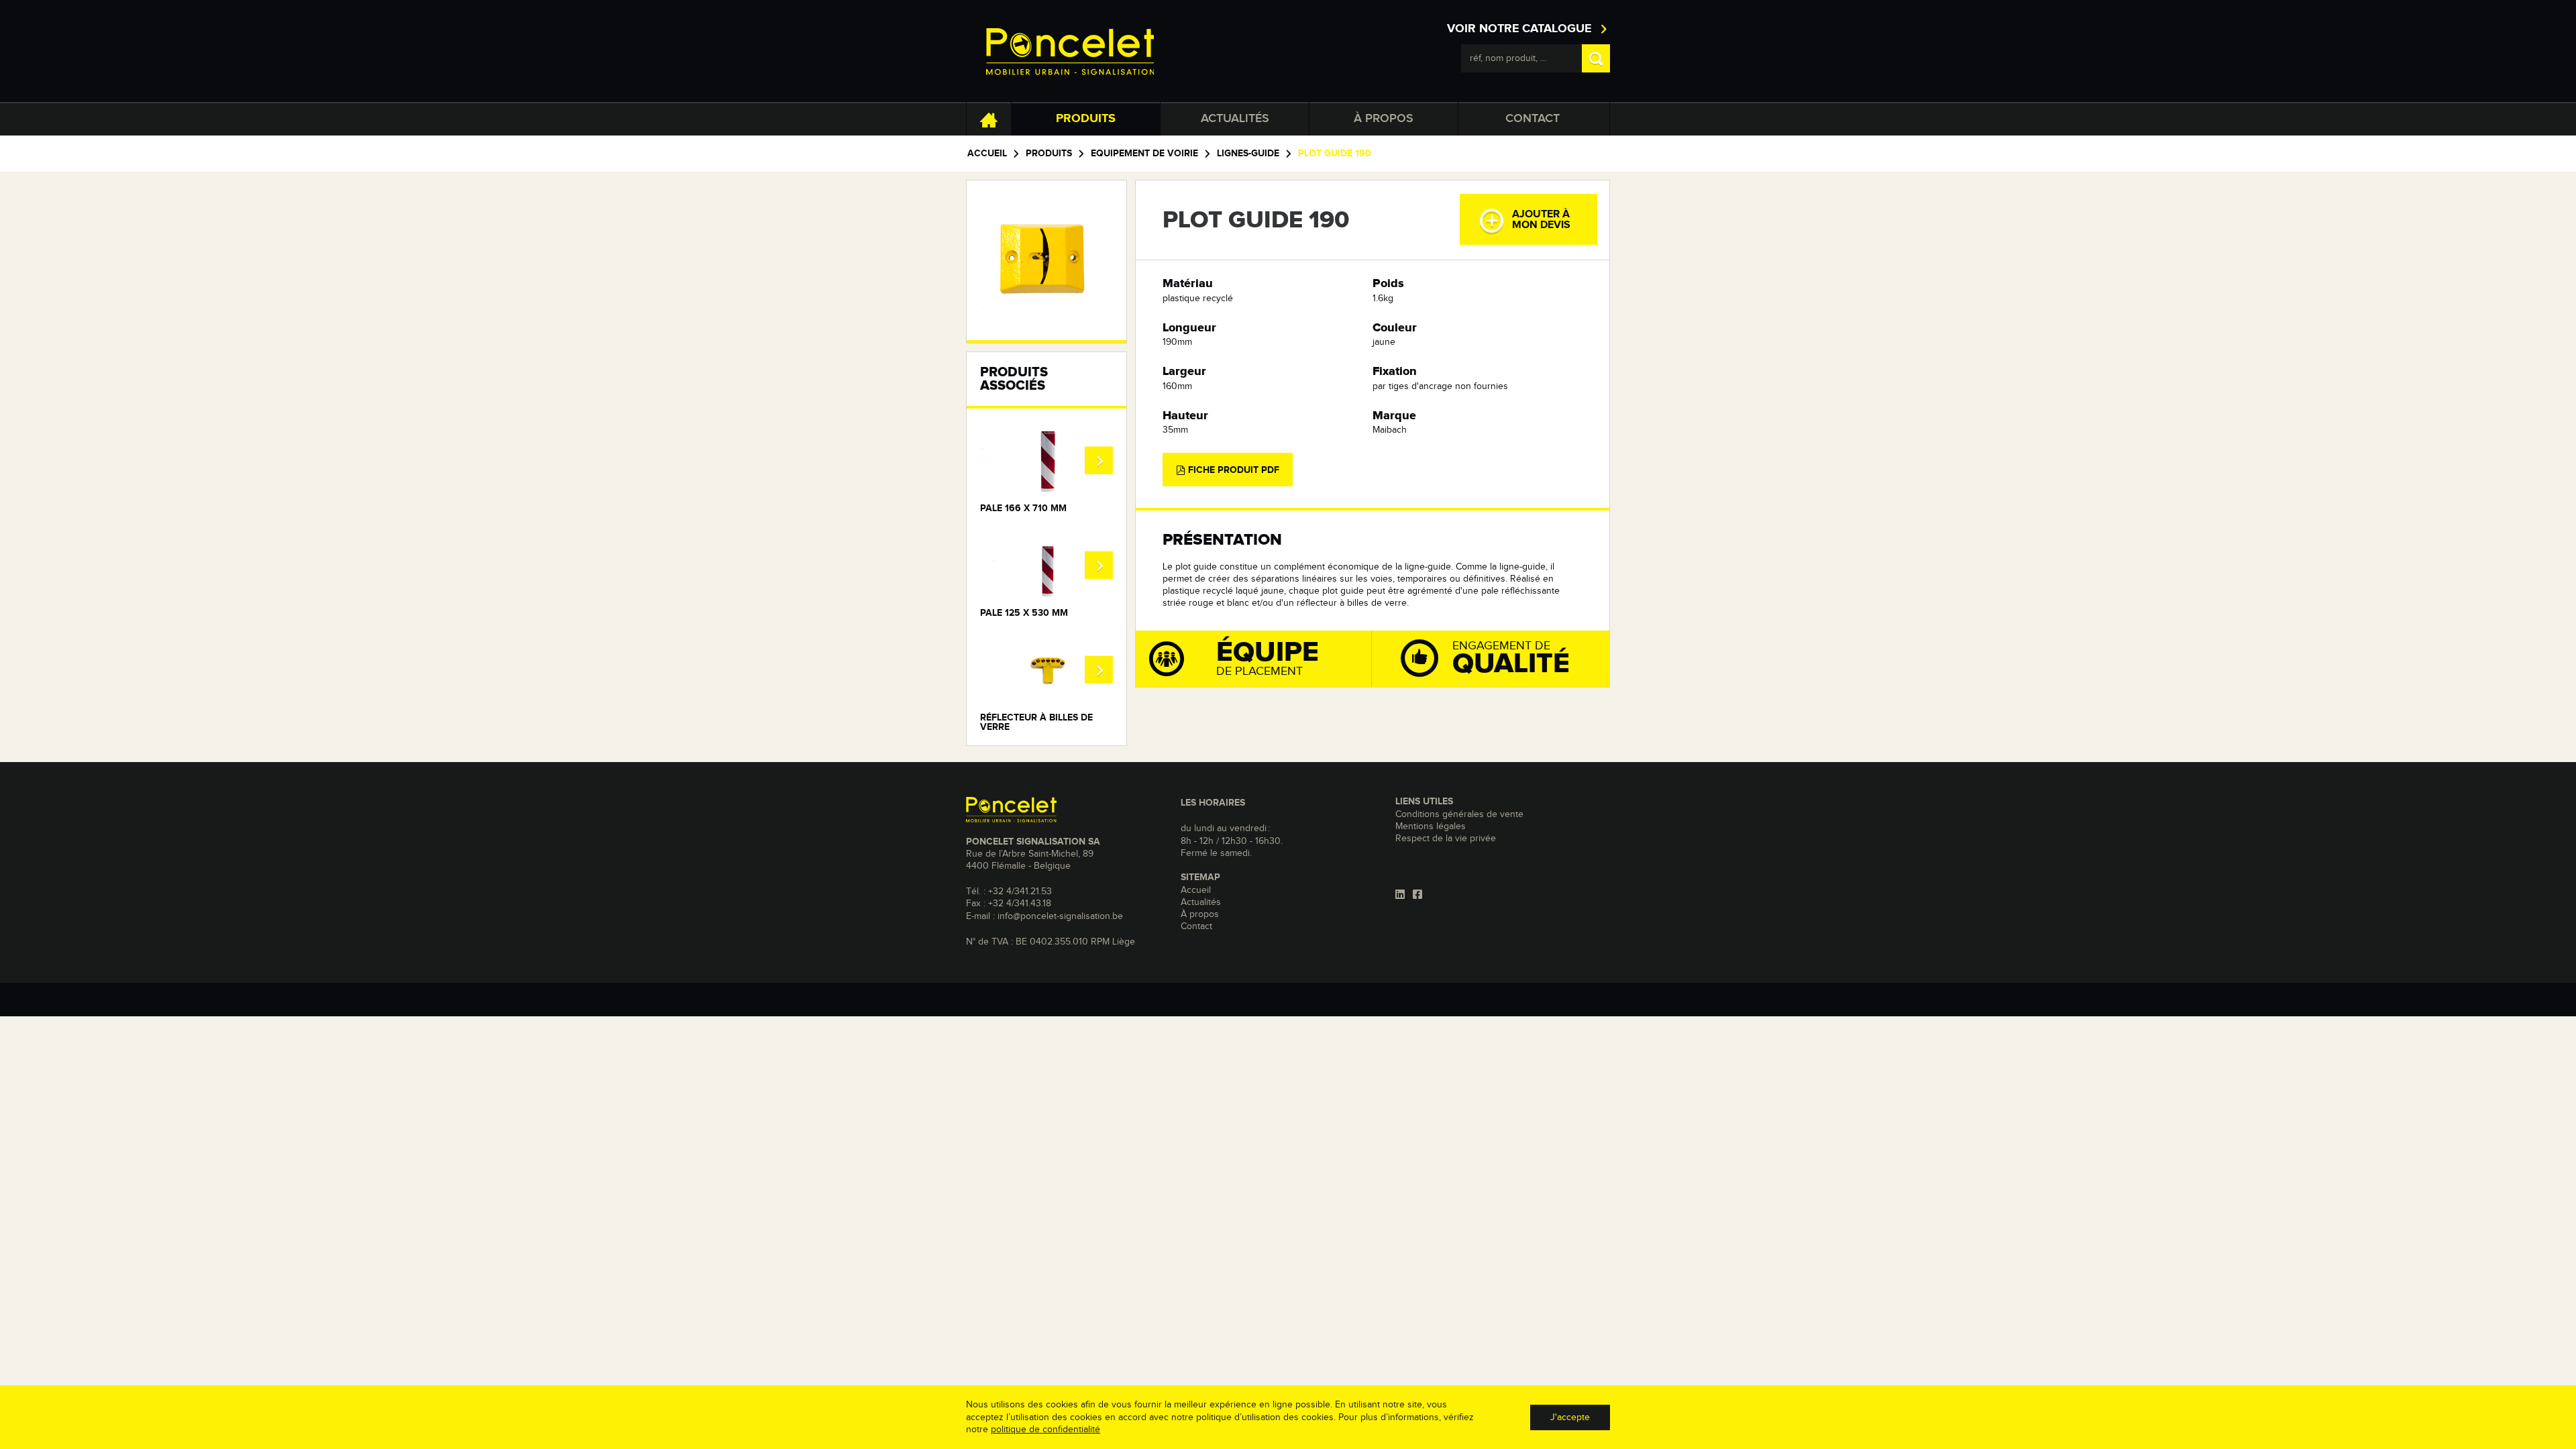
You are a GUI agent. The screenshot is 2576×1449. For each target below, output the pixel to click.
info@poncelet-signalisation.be (1060, 916)
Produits (1086, 119)
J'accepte (1570, 1417)
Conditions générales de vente (1459, 814)
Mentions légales (1431, 826)
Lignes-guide (1248, 154)
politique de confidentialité (1045, 1430)
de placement (1268, 658)
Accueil (987, 154)
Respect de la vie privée (1446, 839)
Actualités (1235, 119)
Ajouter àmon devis (1541, 219)
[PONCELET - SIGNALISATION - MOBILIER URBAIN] (1070, 51)
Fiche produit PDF (1232, 470)
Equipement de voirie (1144, 154)
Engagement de (1511, 659)
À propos (1384, 119)
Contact (1533, 119)
